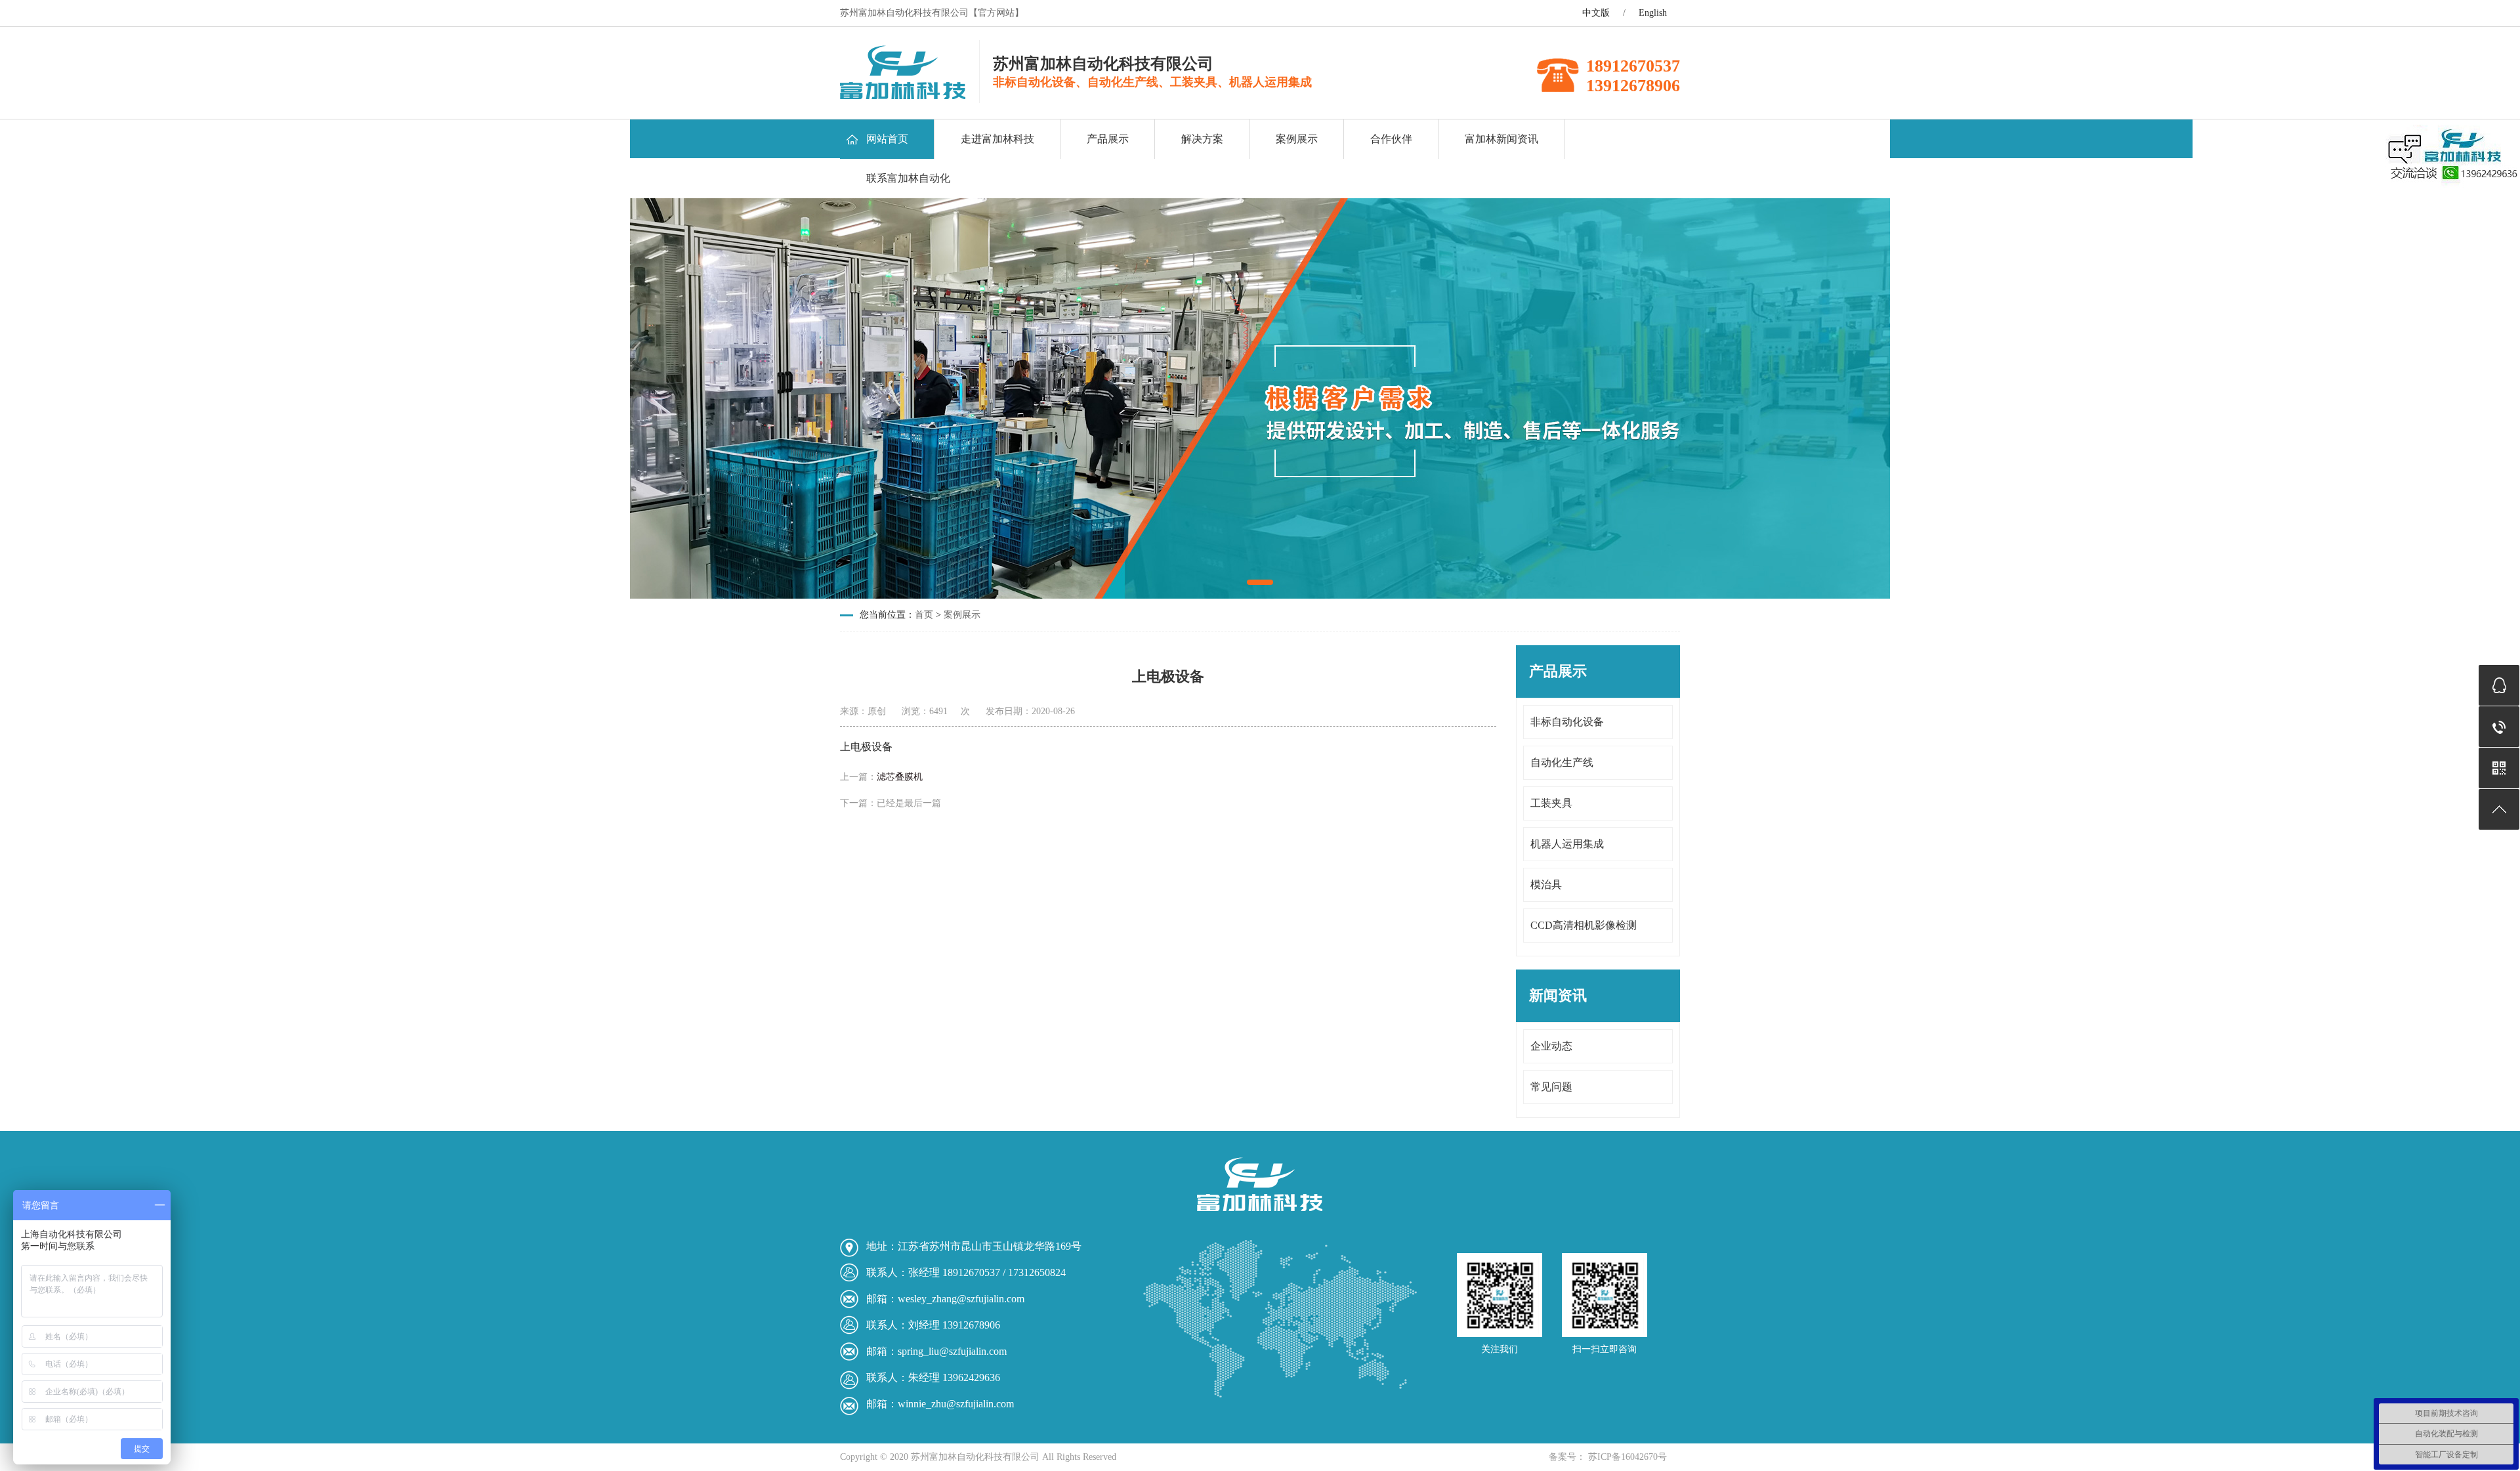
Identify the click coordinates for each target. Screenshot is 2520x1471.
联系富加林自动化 (908, 178)
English (1653, 13)
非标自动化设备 (1567, 722)
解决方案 (1202, 139)
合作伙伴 (1391, 139)
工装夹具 (1551, 803)
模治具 (1546, 885)
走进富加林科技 (997, 139)
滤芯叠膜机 (900, 777)
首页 (924, 615)
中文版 (1596, 13)
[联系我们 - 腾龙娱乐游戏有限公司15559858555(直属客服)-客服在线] (903, 96)
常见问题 (1551, 1087)
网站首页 (887, 139)
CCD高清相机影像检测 (1584, 925)
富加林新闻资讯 (1501, 139)
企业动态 (1551, 1046)
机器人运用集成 (1567, 844)
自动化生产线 (1562, 762)
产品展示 (1108, 139)
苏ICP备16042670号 (1626, 1457)
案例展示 (1297, 139)
